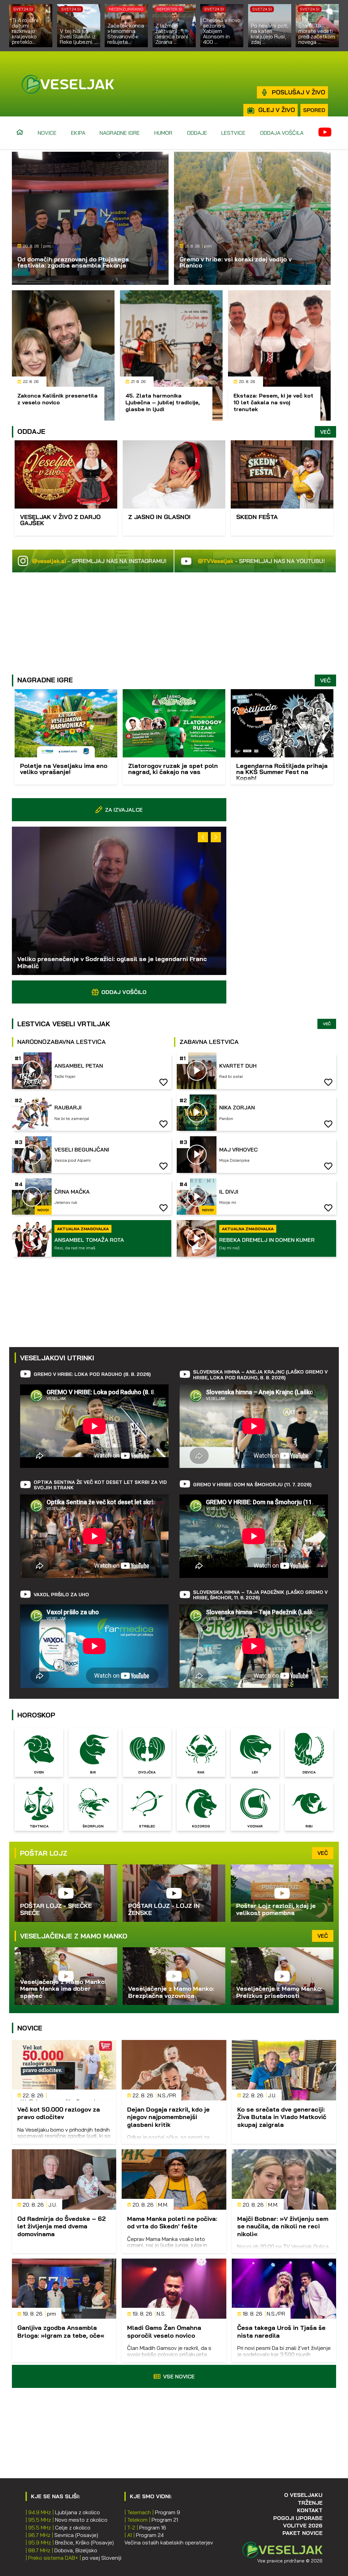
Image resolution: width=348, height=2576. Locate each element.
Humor (163, 133)
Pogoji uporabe (298, 2518)
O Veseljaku (303, 2495)
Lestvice (233, 133)
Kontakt (310, 2510)
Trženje (310, 2503)
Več (325, 432)
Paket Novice (302, 2533)
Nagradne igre (120, 133)
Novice (47, 133)
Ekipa (78, 133)
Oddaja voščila (282, 133)
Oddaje (197, 133)
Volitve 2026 (303, 2525)
